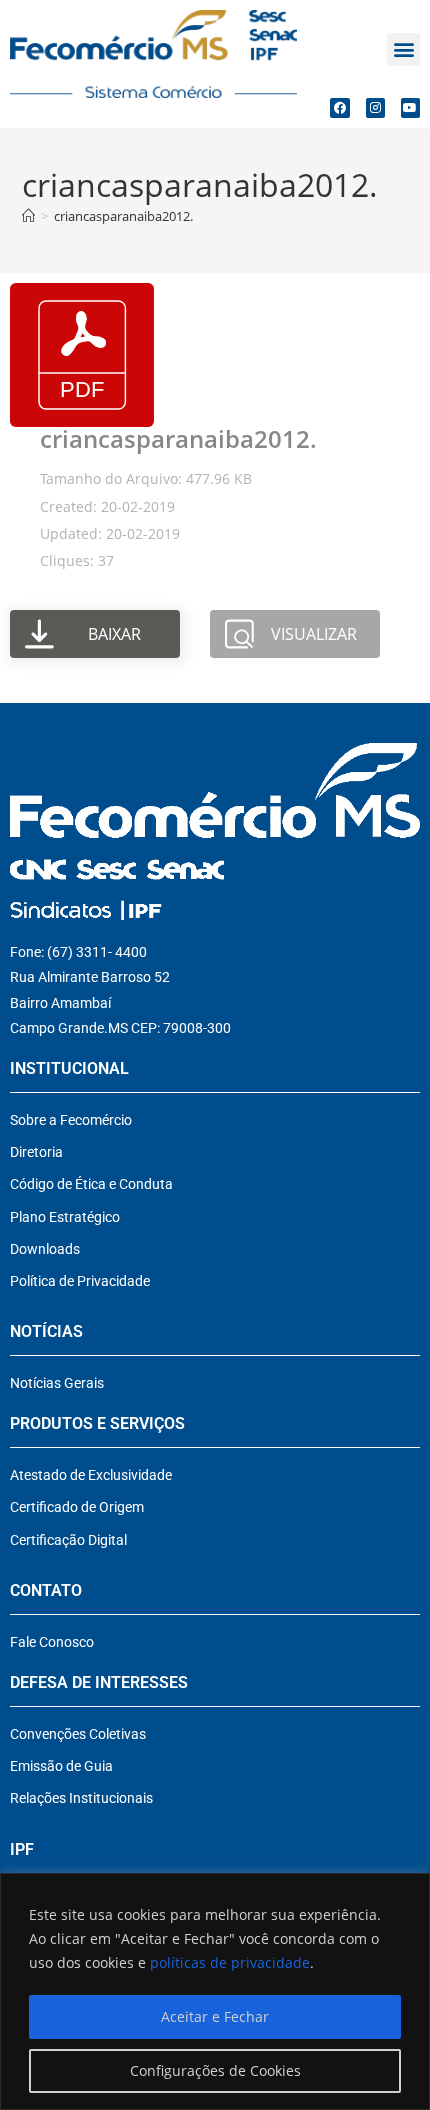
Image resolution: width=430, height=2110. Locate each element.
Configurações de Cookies (215, 2070)
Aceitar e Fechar (215, 2016)
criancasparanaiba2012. (123, 216)
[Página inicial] (28, 216)
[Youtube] (410, 107)
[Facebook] (339, 107)
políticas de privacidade (230, 1962)
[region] (215, 1991)
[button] (403, 49)
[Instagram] (375, 107)
